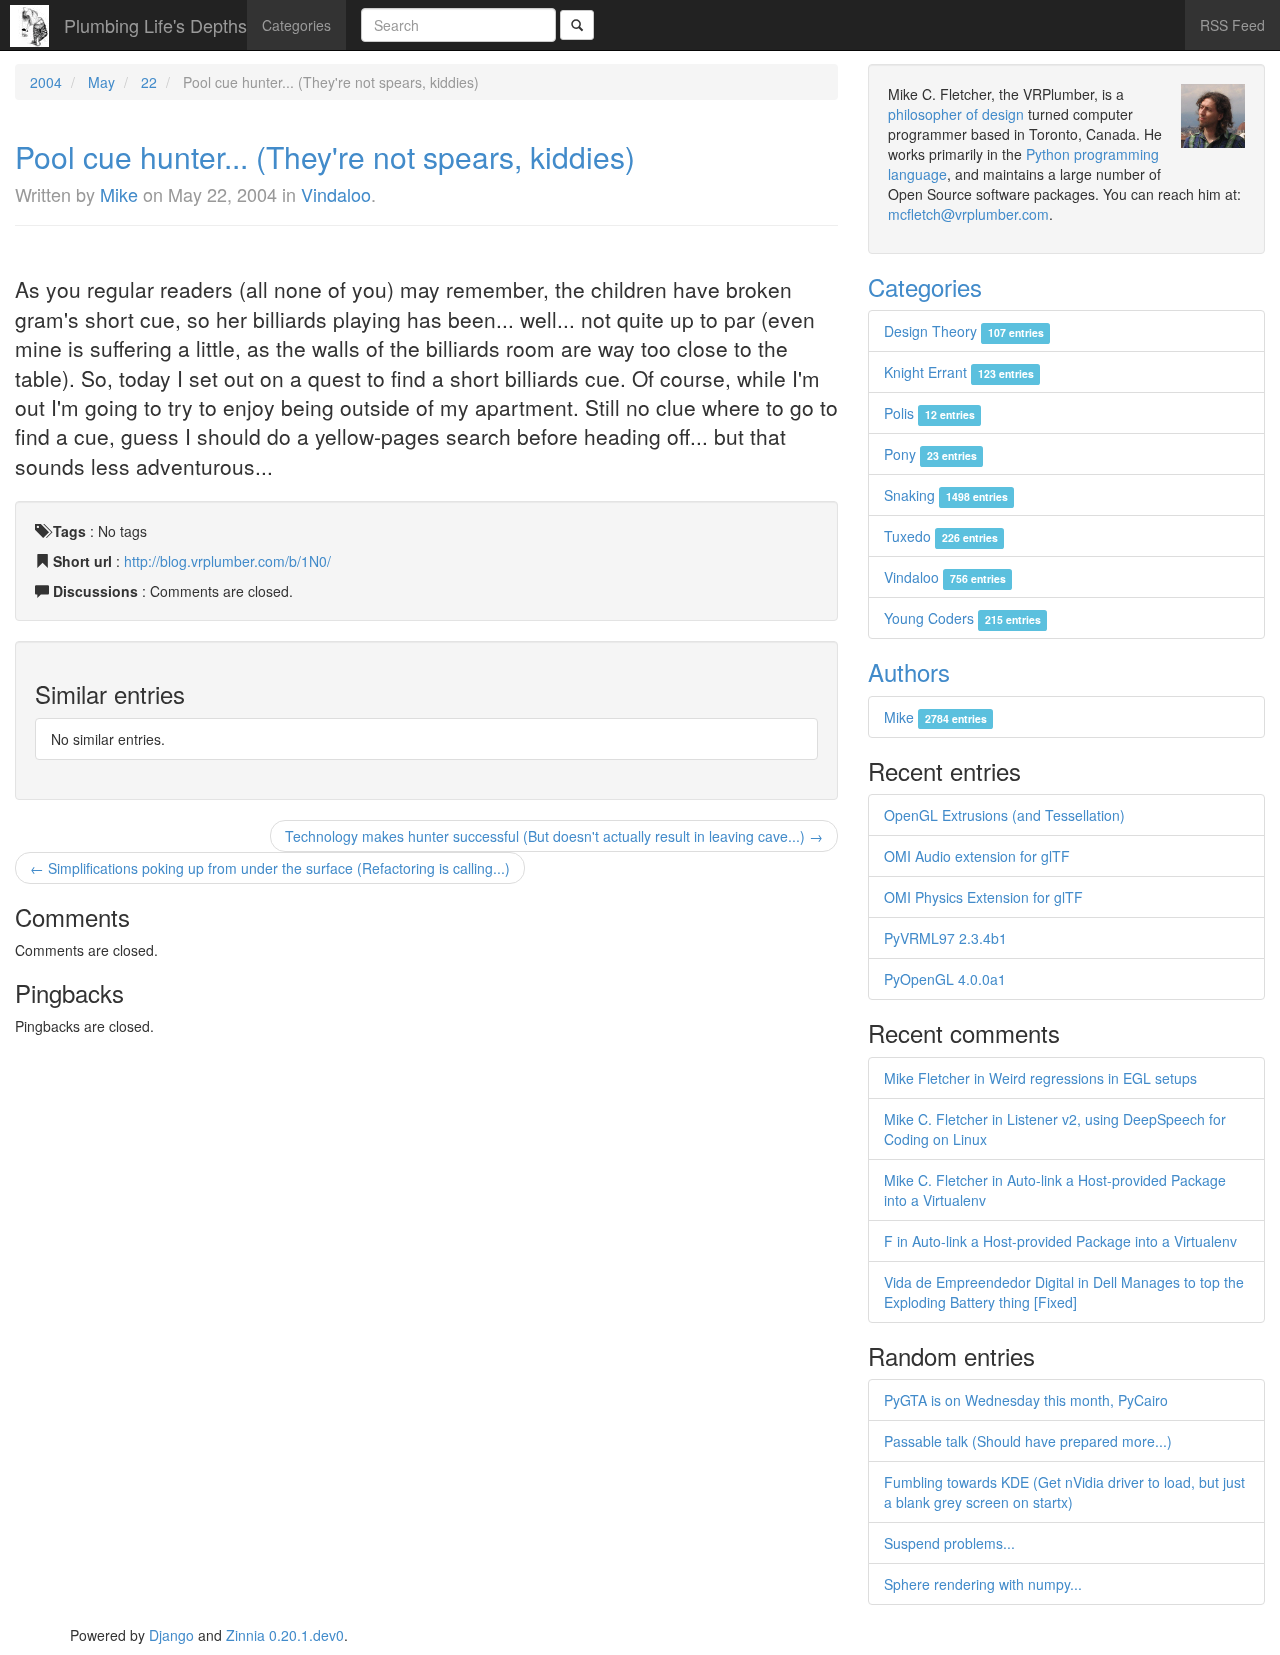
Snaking (945, 495)
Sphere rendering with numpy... (983, 1584)
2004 (46, 82)
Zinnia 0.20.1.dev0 (285, 1635)
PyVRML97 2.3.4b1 (945, 938)
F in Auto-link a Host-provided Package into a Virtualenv (1060, 1241)
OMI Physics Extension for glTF (983, 897)
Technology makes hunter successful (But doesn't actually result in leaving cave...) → (554, 836)
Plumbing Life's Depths (155, 25)
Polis (929, 413)
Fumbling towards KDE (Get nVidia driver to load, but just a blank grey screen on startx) (1064, 1492)
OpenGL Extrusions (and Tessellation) (1004, 815)
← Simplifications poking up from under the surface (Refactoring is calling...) (270, 868)
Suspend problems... (949, 1543)
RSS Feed (1232, 25)
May (101, 82)
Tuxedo (940, 536)
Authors (909, 671)
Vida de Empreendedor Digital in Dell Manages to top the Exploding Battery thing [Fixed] (1064, 1292)
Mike (119, 194)
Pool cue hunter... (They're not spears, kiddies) (325, 156)
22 (149, 82)
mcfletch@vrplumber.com (968, 214)
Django (171, 1635)
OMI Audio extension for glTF (977, 856)
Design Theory (963, 331)
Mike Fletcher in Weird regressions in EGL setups (1040, 1078)
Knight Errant (958, 372)
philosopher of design (956, 114)
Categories (296, 25)
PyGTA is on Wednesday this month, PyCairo (1026, 1400)
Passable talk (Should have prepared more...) (1028, 1441)
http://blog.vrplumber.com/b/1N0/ (227, 561)
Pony (930, 454)
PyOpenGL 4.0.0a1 (945, 979)
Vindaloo (336, 194)
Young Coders (962, 618)
